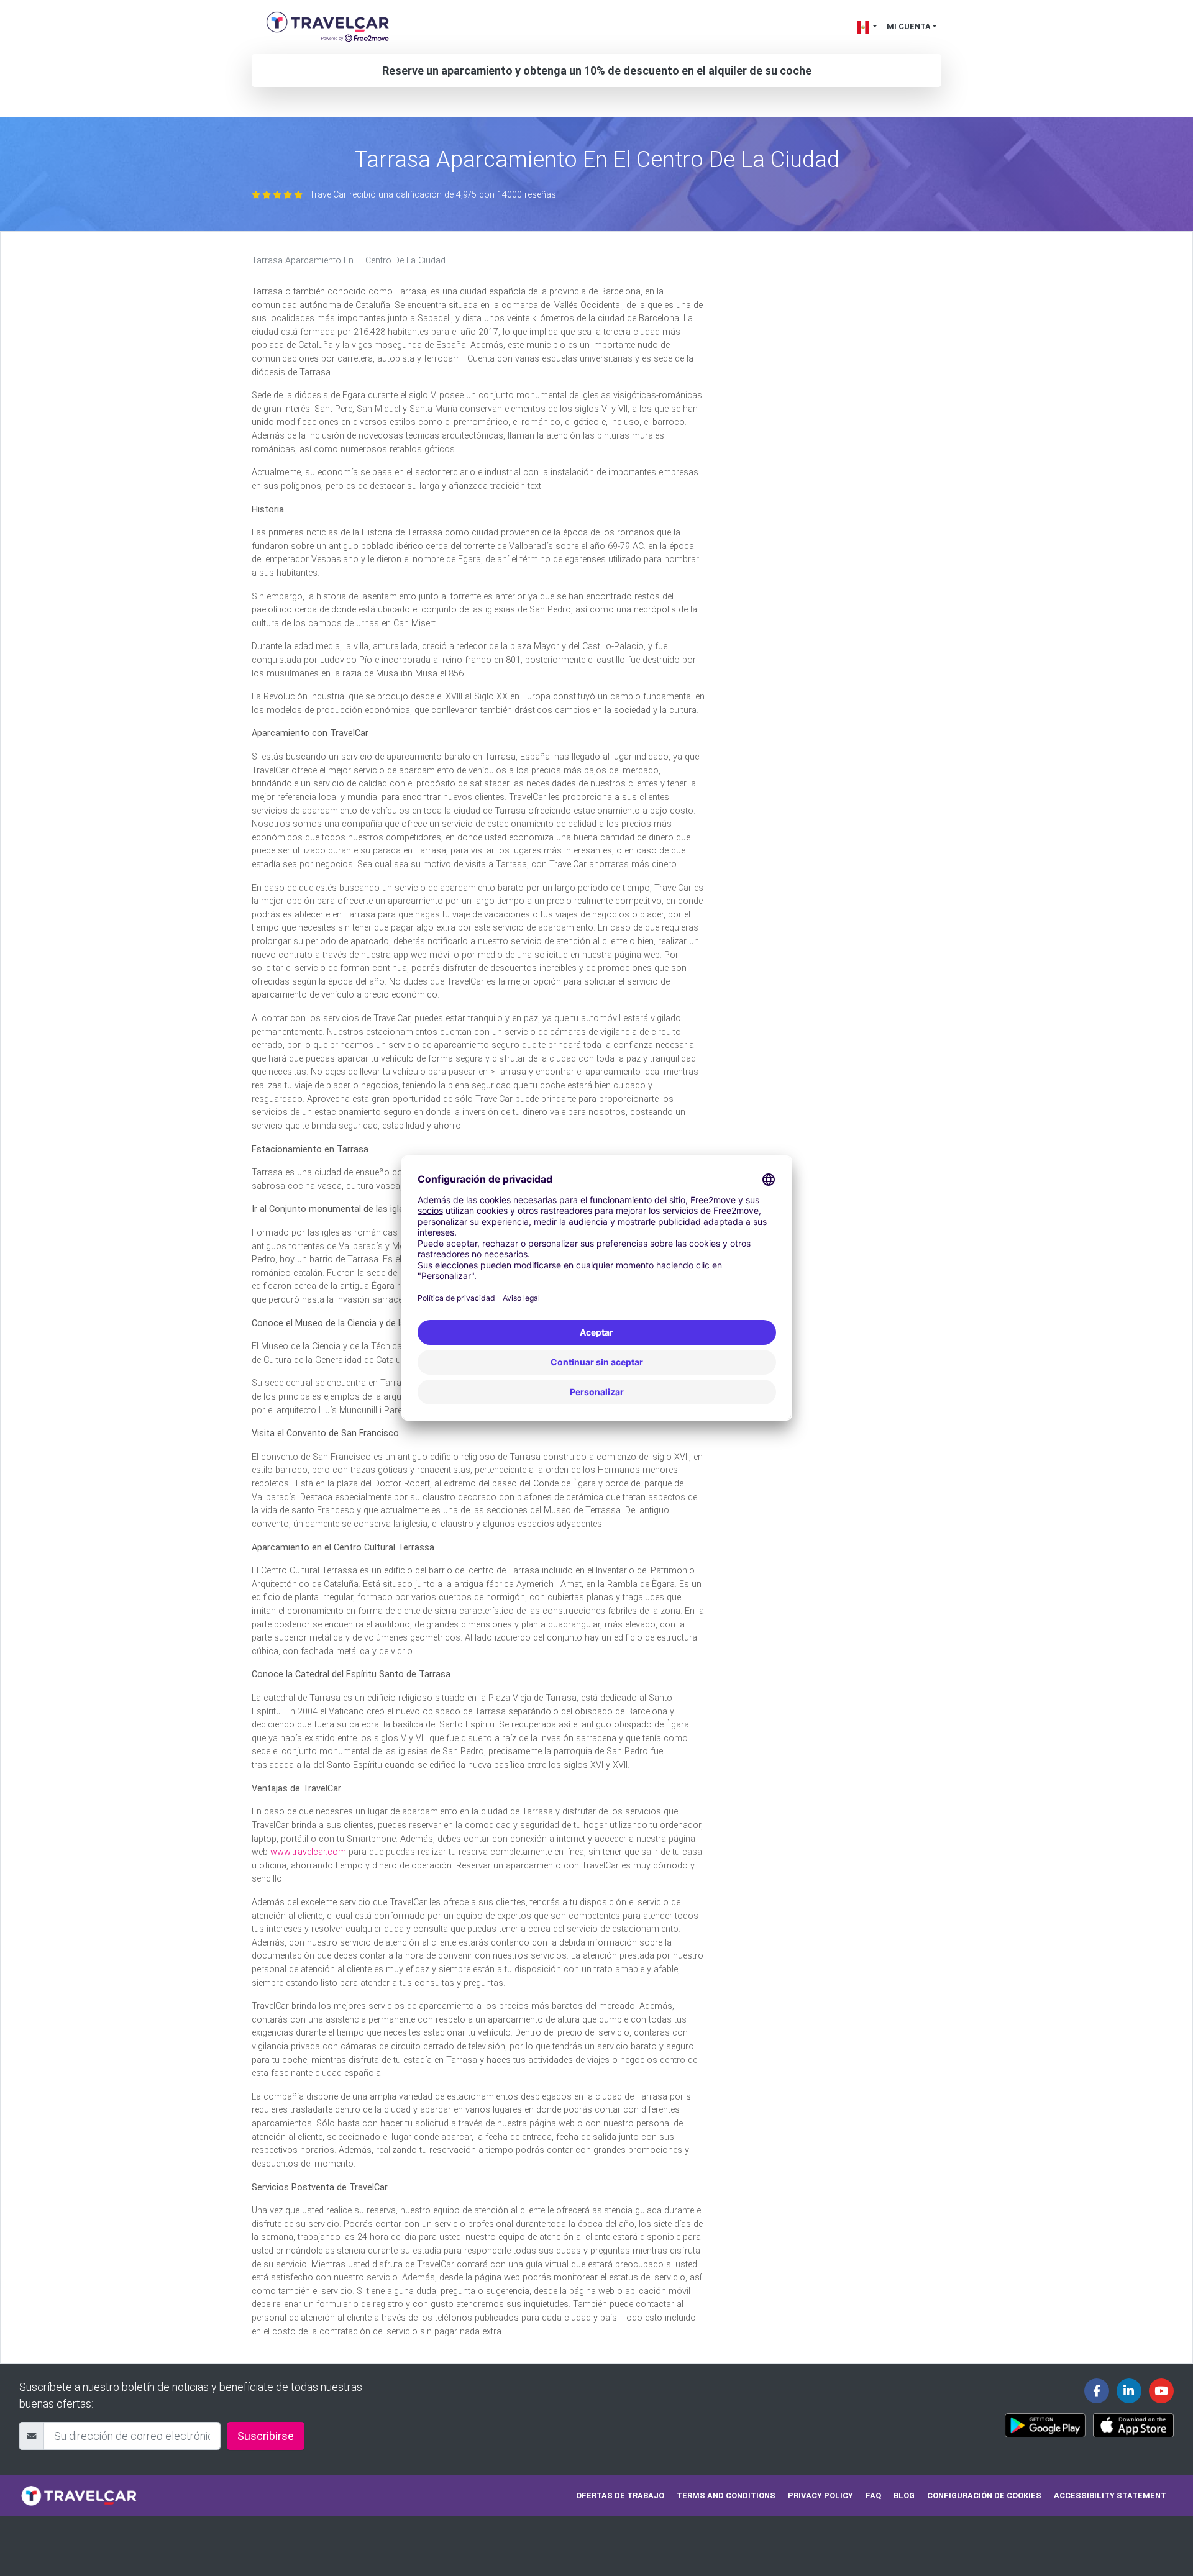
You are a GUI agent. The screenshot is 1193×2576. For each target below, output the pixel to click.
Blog (904, 2496)
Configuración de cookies (984, 2496)
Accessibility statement (1110, 2496)
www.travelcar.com (308, 1852)
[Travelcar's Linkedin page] (1129, 2391)
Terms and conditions (726, 2496)
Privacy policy (820, 2496)
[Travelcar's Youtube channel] (1161, 2391)
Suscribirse (266, 2436)
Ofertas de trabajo (620, 2496)
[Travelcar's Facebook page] (1097, 2391)
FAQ (873, 2496)
